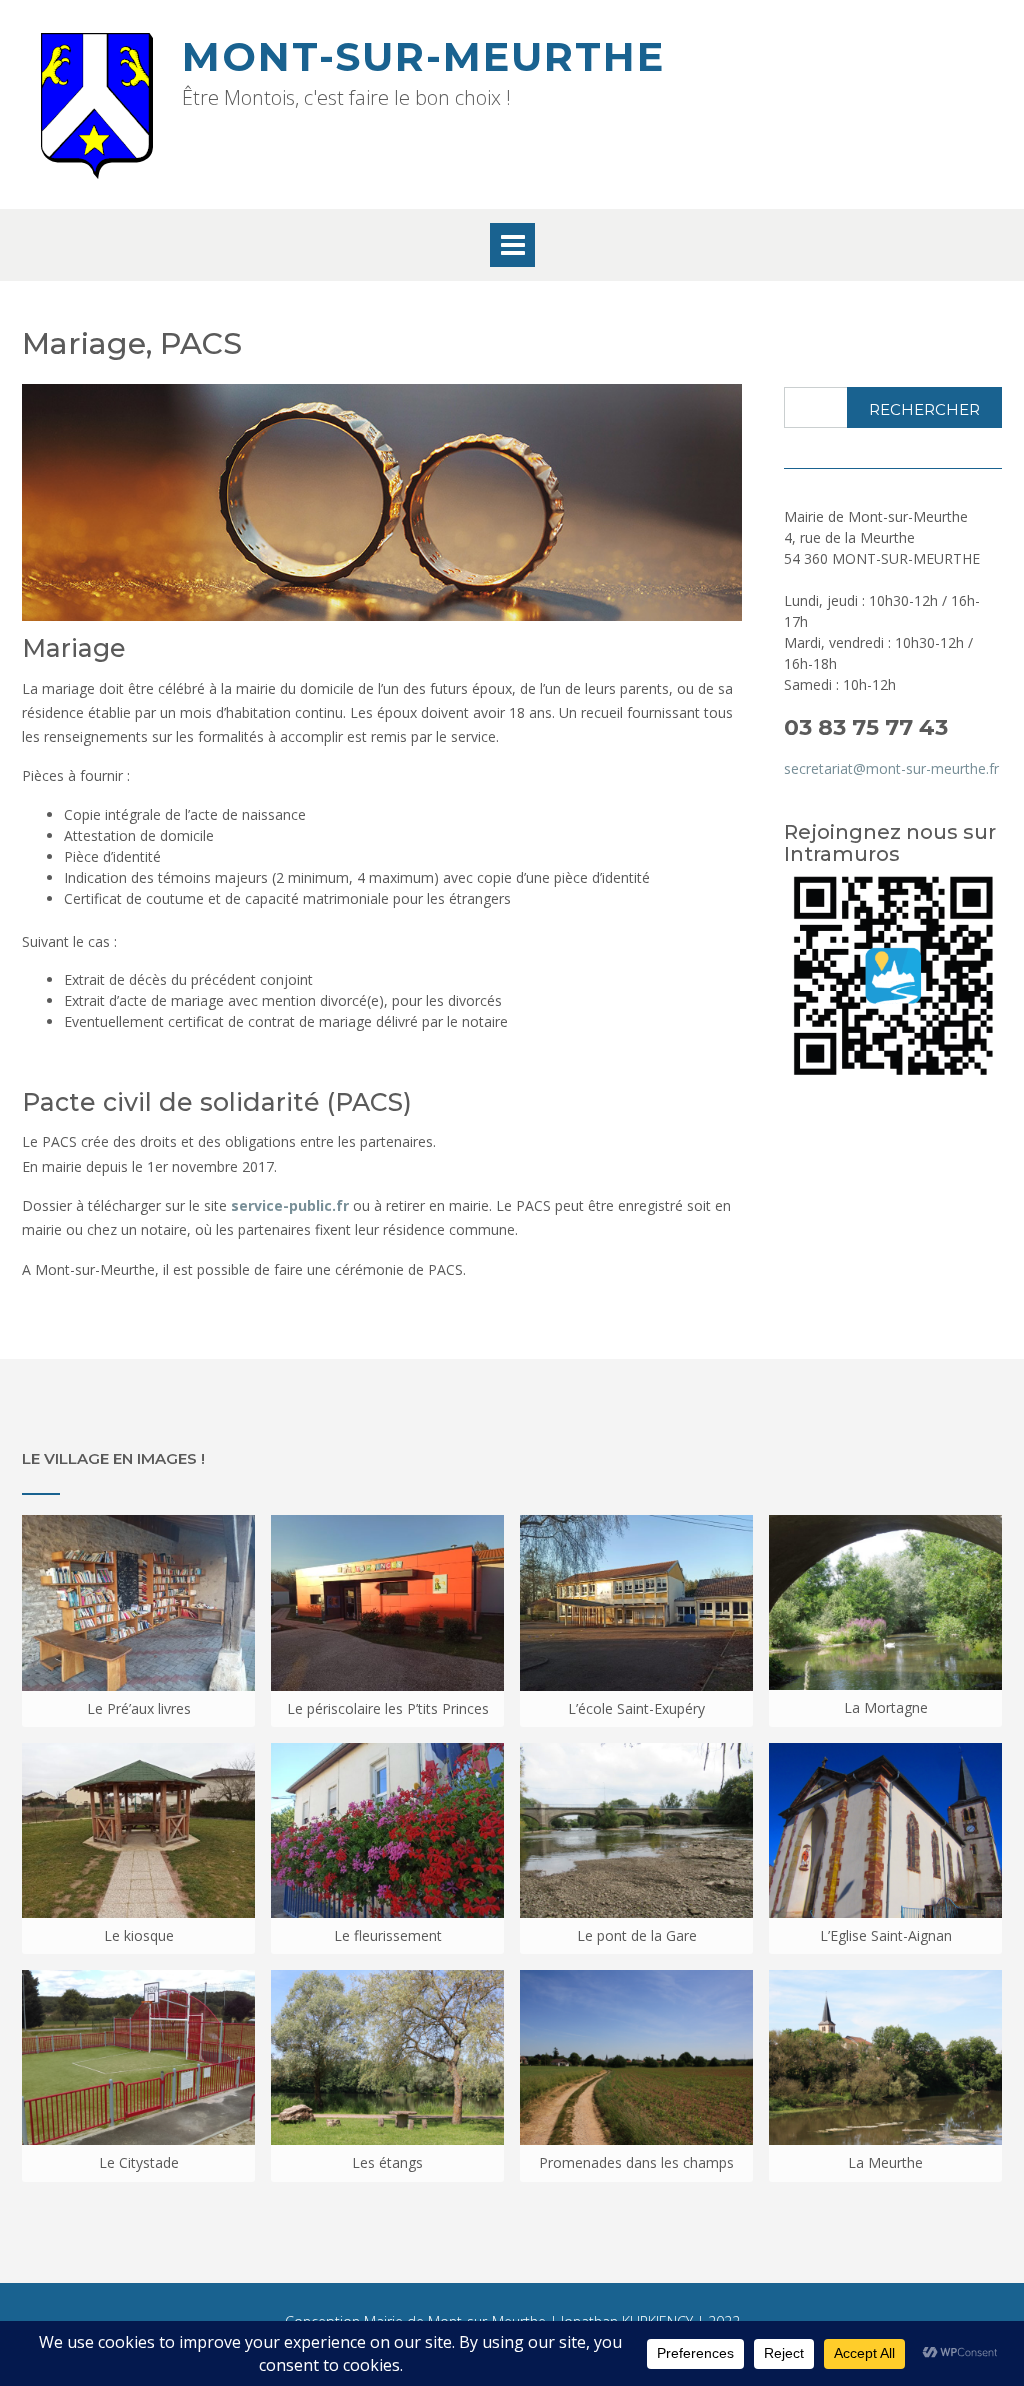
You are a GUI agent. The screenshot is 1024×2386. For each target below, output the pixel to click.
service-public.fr (290, 1205)
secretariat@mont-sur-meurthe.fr (891, 768)
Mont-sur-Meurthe (423, 56)
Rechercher (924, 409)
